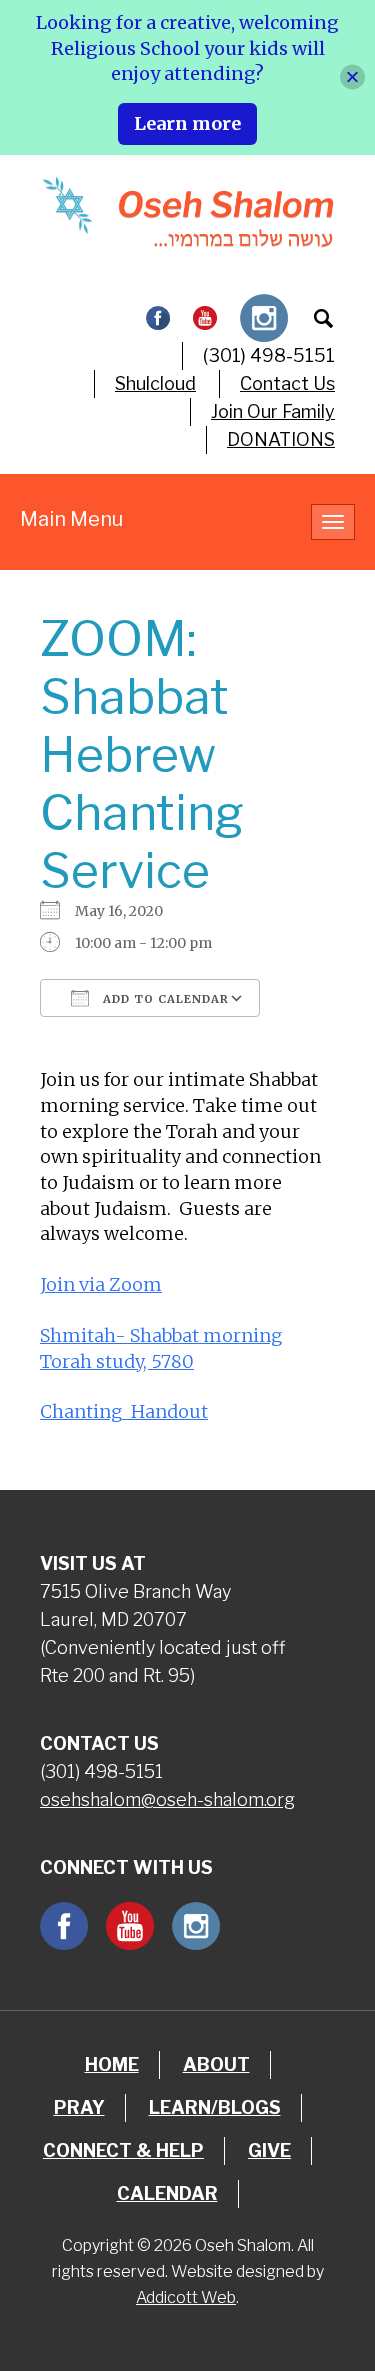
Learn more (187, 123)
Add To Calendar (164, 999)
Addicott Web (186, 2297)
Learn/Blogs (215, 2107)
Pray (79, 2107)
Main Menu (71, 519)
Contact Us (287, 383)
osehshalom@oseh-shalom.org (167, 1799)
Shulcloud (155, 383)
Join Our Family (273, 411)
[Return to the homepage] (187, 212)
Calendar (167, 2193)
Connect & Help (123, 2150)
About (216, 2064)
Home (112, 2064)
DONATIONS (281, 439)
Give (269, 2150)
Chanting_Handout (124, 1411)
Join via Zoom (101, 1284)
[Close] (352, 77)
